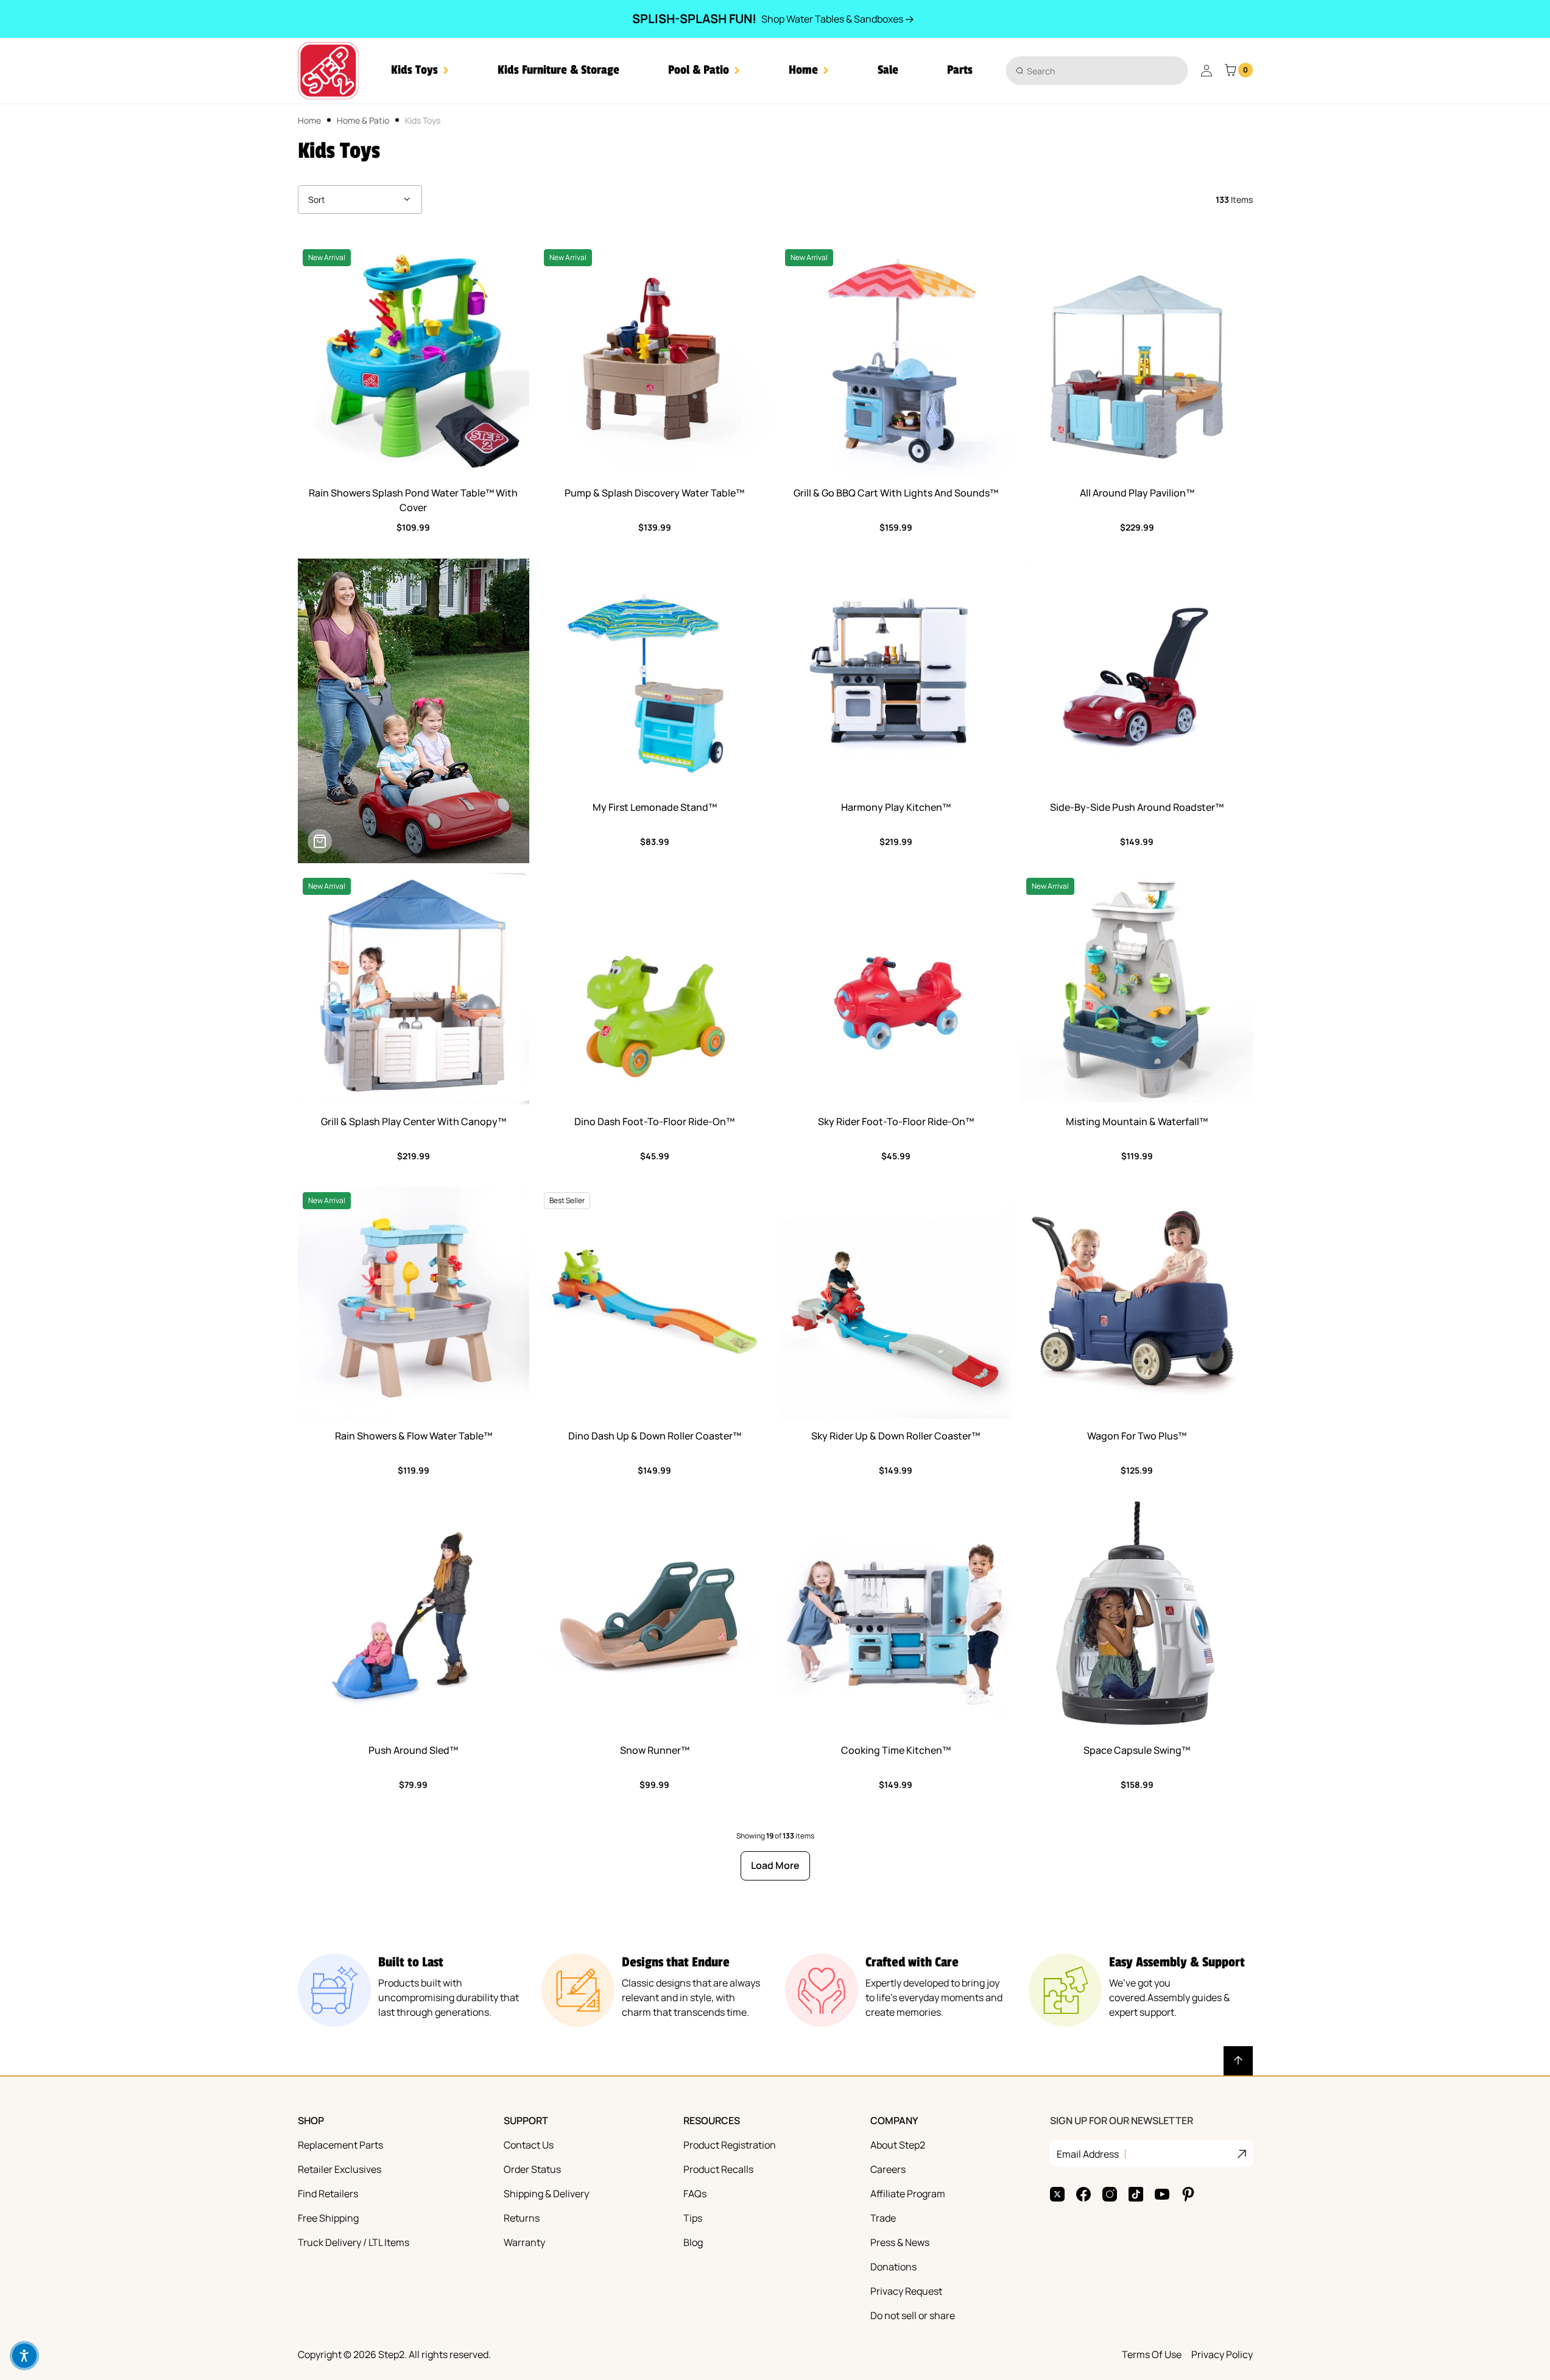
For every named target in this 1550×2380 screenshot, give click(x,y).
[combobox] (1097, 71)
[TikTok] (1136, 2194)
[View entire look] (320, 841)
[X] (1057, 2194)
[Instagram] (1110, 2194)
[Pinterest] (1188, 2194)
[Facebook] (1083, 2194)
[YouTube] (1162, 2194)
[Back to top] (1238, 2061)
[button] (420, 70)
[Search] (1020, 70)
